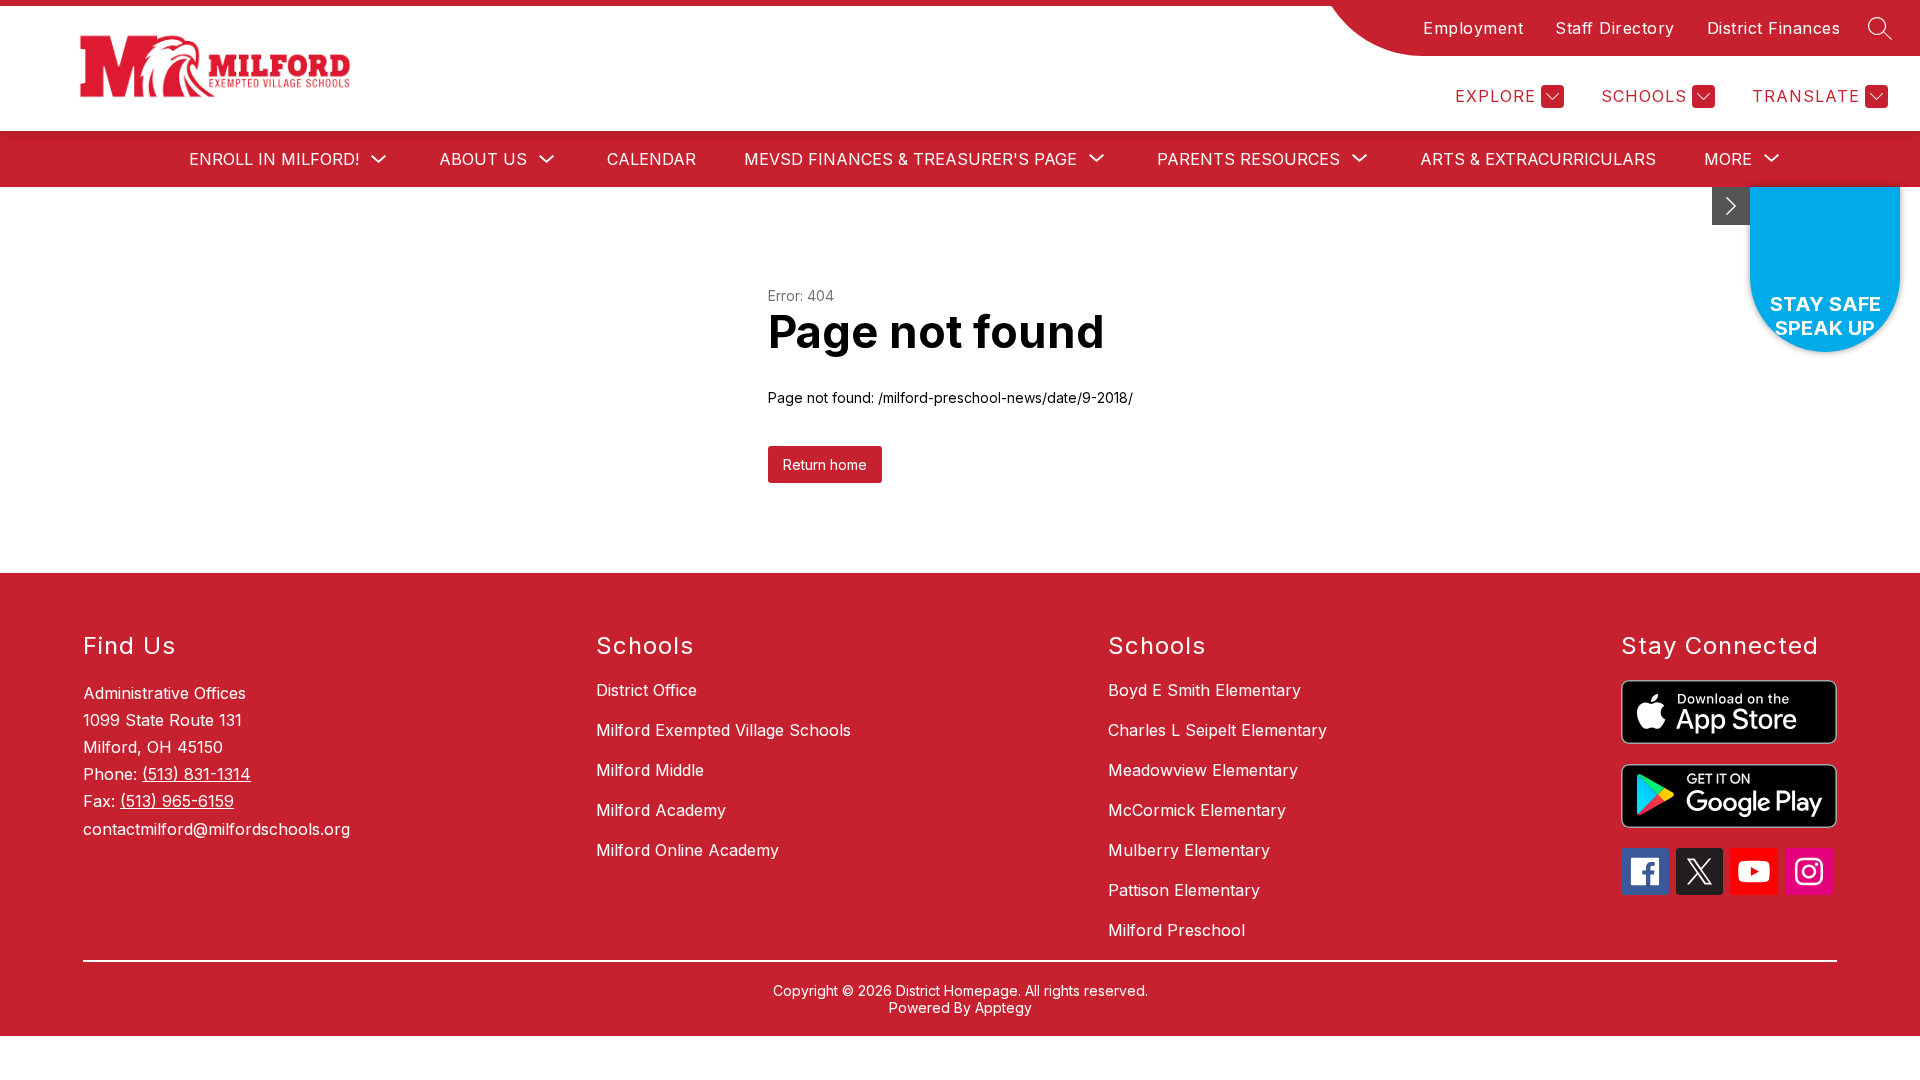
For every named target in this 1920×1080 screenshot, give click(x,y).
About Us (483, 159)
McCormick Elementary (1197, 810)
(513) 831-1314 (196, 774)
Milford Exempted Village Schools (723, 730)
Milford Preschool (1176, 930)
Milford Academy (661, 810)
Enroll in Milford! (274, 159)
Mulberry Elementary (1189, 850)
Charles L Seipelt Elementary (1217, 730)
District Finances (1774, 28)
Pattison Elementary (1184, 890)
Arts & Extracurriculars (1538, 159)
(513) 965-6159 (177, 801)
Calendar (651, 159)
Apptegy (1003, 1007)
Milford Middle (650, 770)
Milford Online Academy (687, 850)
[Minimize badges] (1731, 206)
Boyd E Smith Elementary (1204, 690)
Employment (1473, 28)
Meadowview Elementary (1203, 770)
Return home (825, 464)
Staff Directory (1615, 28)
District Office (646, 690)
